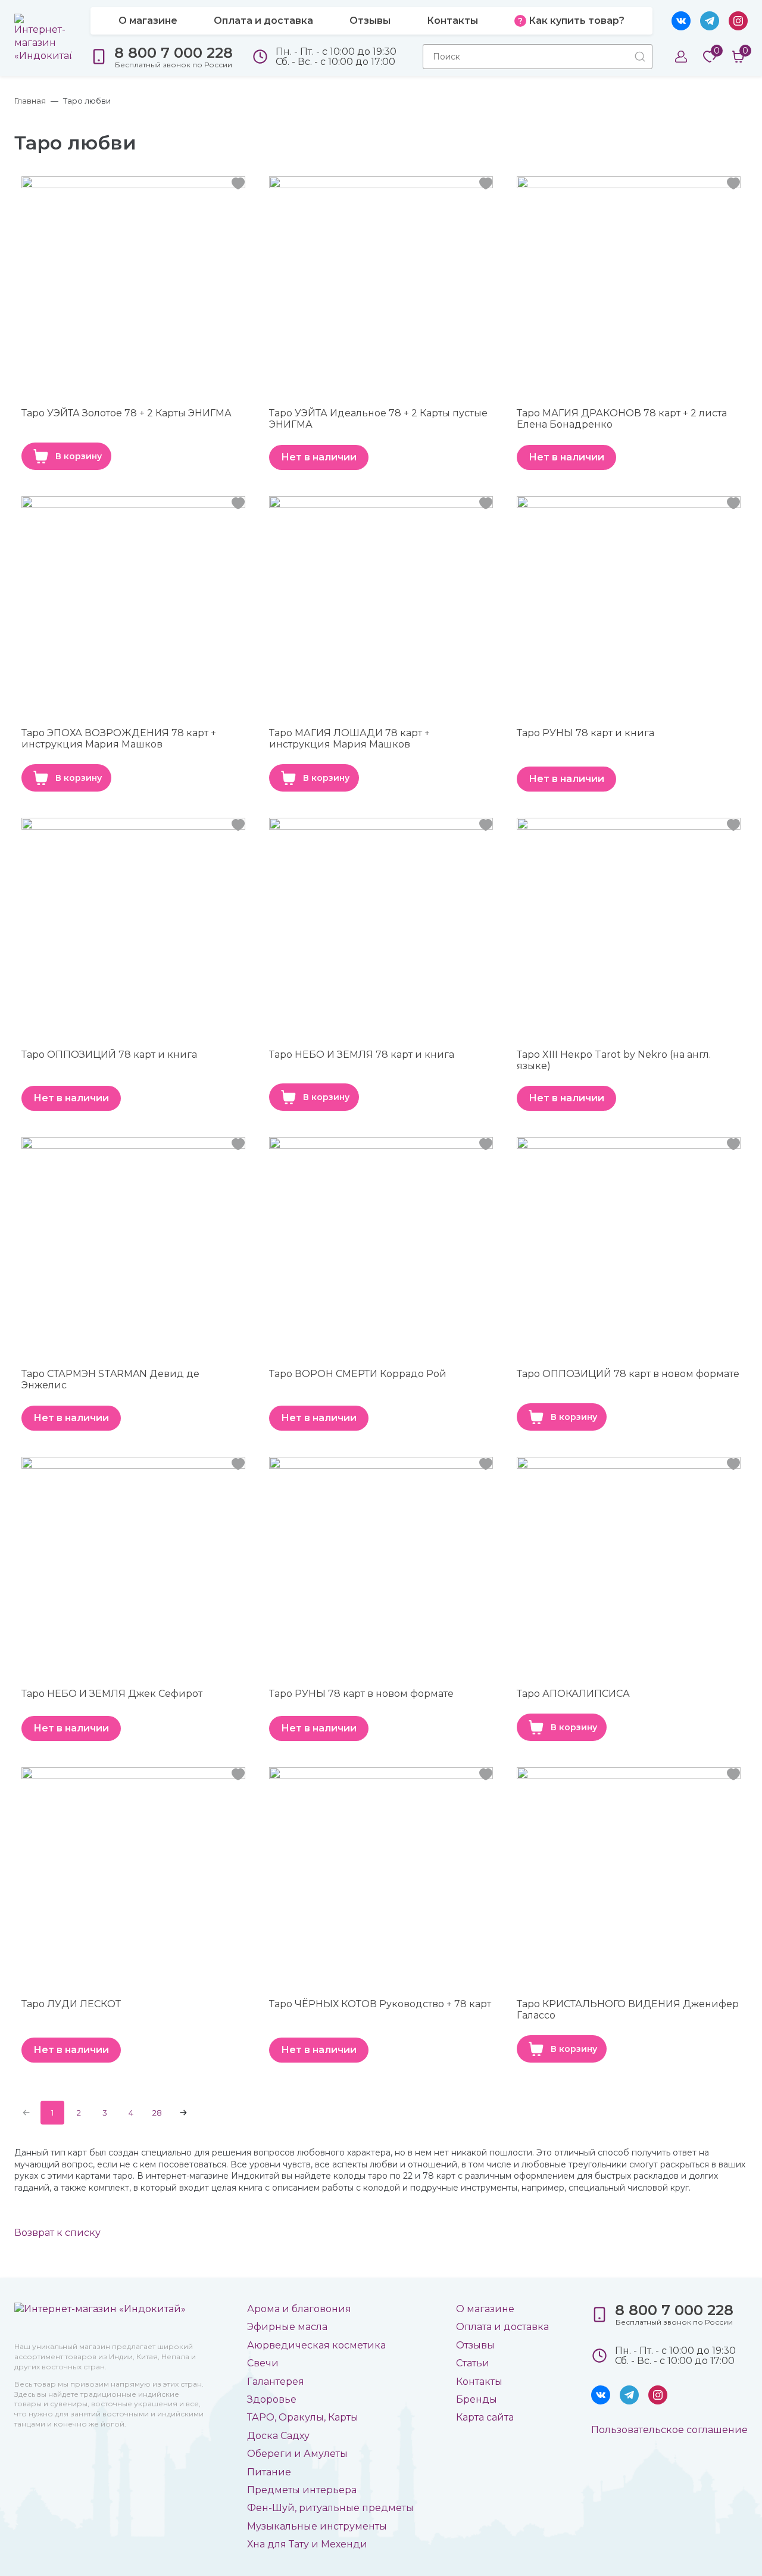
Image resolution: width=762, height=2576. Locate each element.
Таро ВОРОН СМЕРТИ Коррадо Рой (358, 1374)
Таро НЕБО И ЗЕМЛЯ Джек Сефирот (112, 1694)
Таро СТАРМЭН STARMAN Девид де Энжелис (110, 1379)
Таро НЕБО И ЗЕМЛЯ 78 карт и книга (362, 1055)
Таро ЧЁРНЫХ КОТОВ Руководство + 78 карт (380, 2004)
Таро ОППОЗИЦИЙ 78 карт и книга (109, 1055)
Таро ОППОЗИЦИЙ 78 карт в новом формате (628, 1374)
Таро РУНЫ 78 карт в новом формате (361, 1694)
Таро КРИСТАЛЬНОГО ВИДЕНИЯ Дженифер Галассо (628, 2010)
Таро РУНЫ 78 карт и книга (585, 733)
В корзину (79, 456)
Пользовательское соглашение (669, 2430)
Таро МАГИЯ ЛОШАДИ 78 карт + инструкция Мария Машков (349, 739)
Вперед (183, 2113)
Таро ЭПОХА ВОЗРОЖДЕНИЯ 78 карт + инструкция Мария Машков (119, 739)
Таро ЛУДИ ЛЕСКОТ (71, 2004)
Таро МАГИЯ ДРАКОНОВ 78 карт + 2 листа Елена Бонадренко (622, 419)
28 (157, 2113)
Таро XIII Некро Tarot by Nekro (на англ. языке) (614, 1060)
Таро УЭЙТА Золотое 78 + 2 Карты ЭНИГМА (127, 413)
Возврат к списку (57, 2233)
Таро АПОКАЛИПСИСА (573, 1694)
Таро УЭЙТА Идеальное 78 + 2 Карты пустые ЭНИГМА (378, 419)
